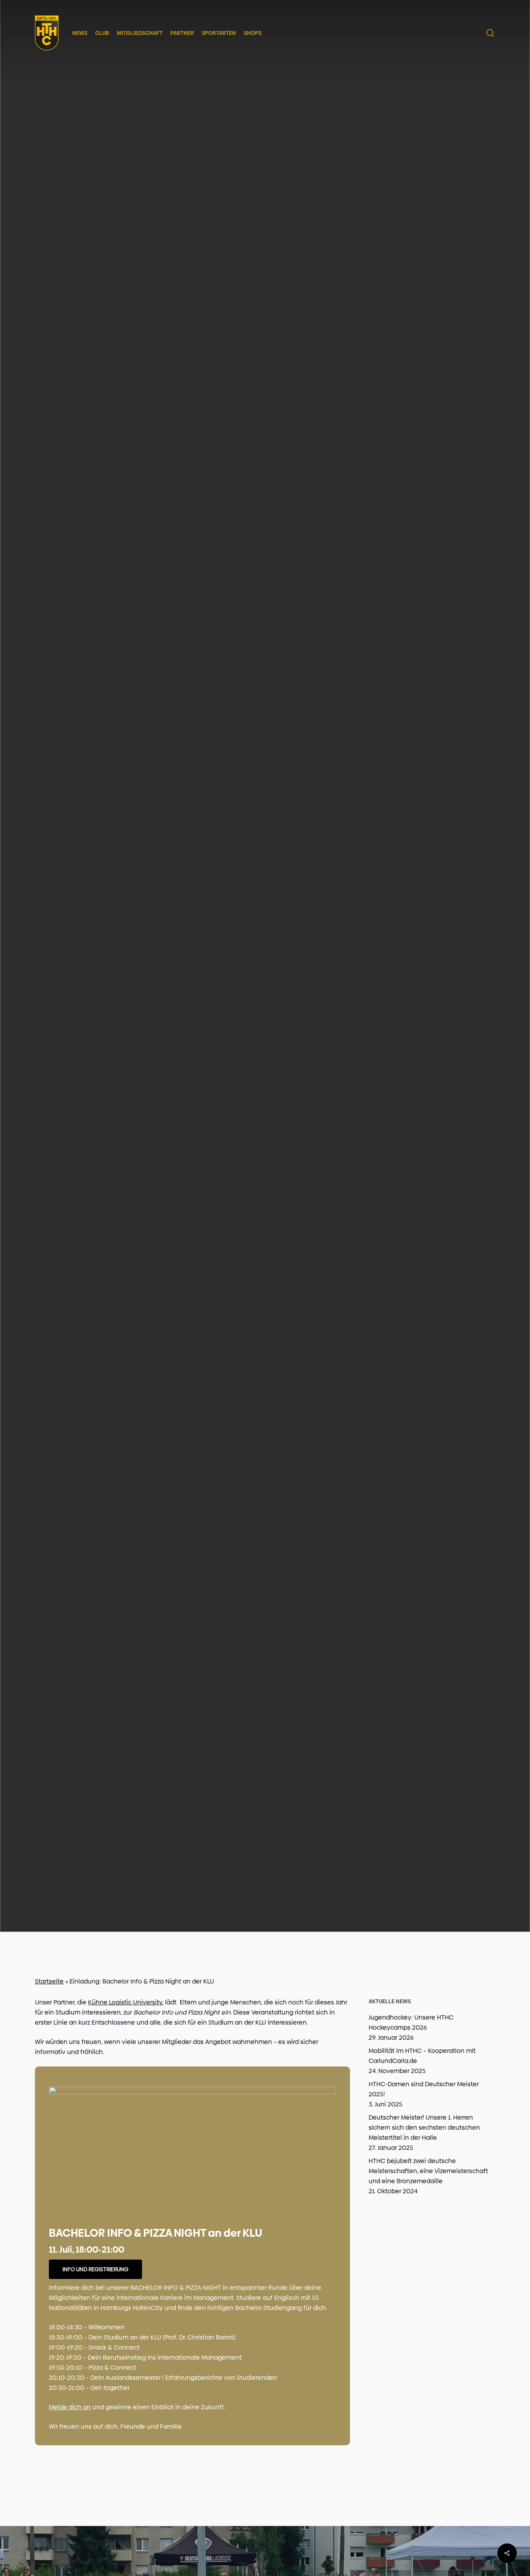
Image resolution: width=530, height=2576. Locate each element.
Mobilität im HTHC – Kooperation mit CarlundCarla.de (422, 2056)
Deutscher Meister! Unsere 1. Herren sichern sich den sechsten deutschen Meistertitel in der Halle (424, 2128)
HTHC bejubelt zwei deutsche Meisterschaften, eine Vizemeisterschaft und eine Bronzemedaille (428, 2171)
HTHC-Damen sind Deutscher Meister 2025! (424, 2089)
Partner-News (265, 1023)
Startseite (49, 1981)
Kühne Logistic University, (126, 2002)
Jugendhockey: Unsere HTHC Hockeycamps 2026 (411, 2022)
